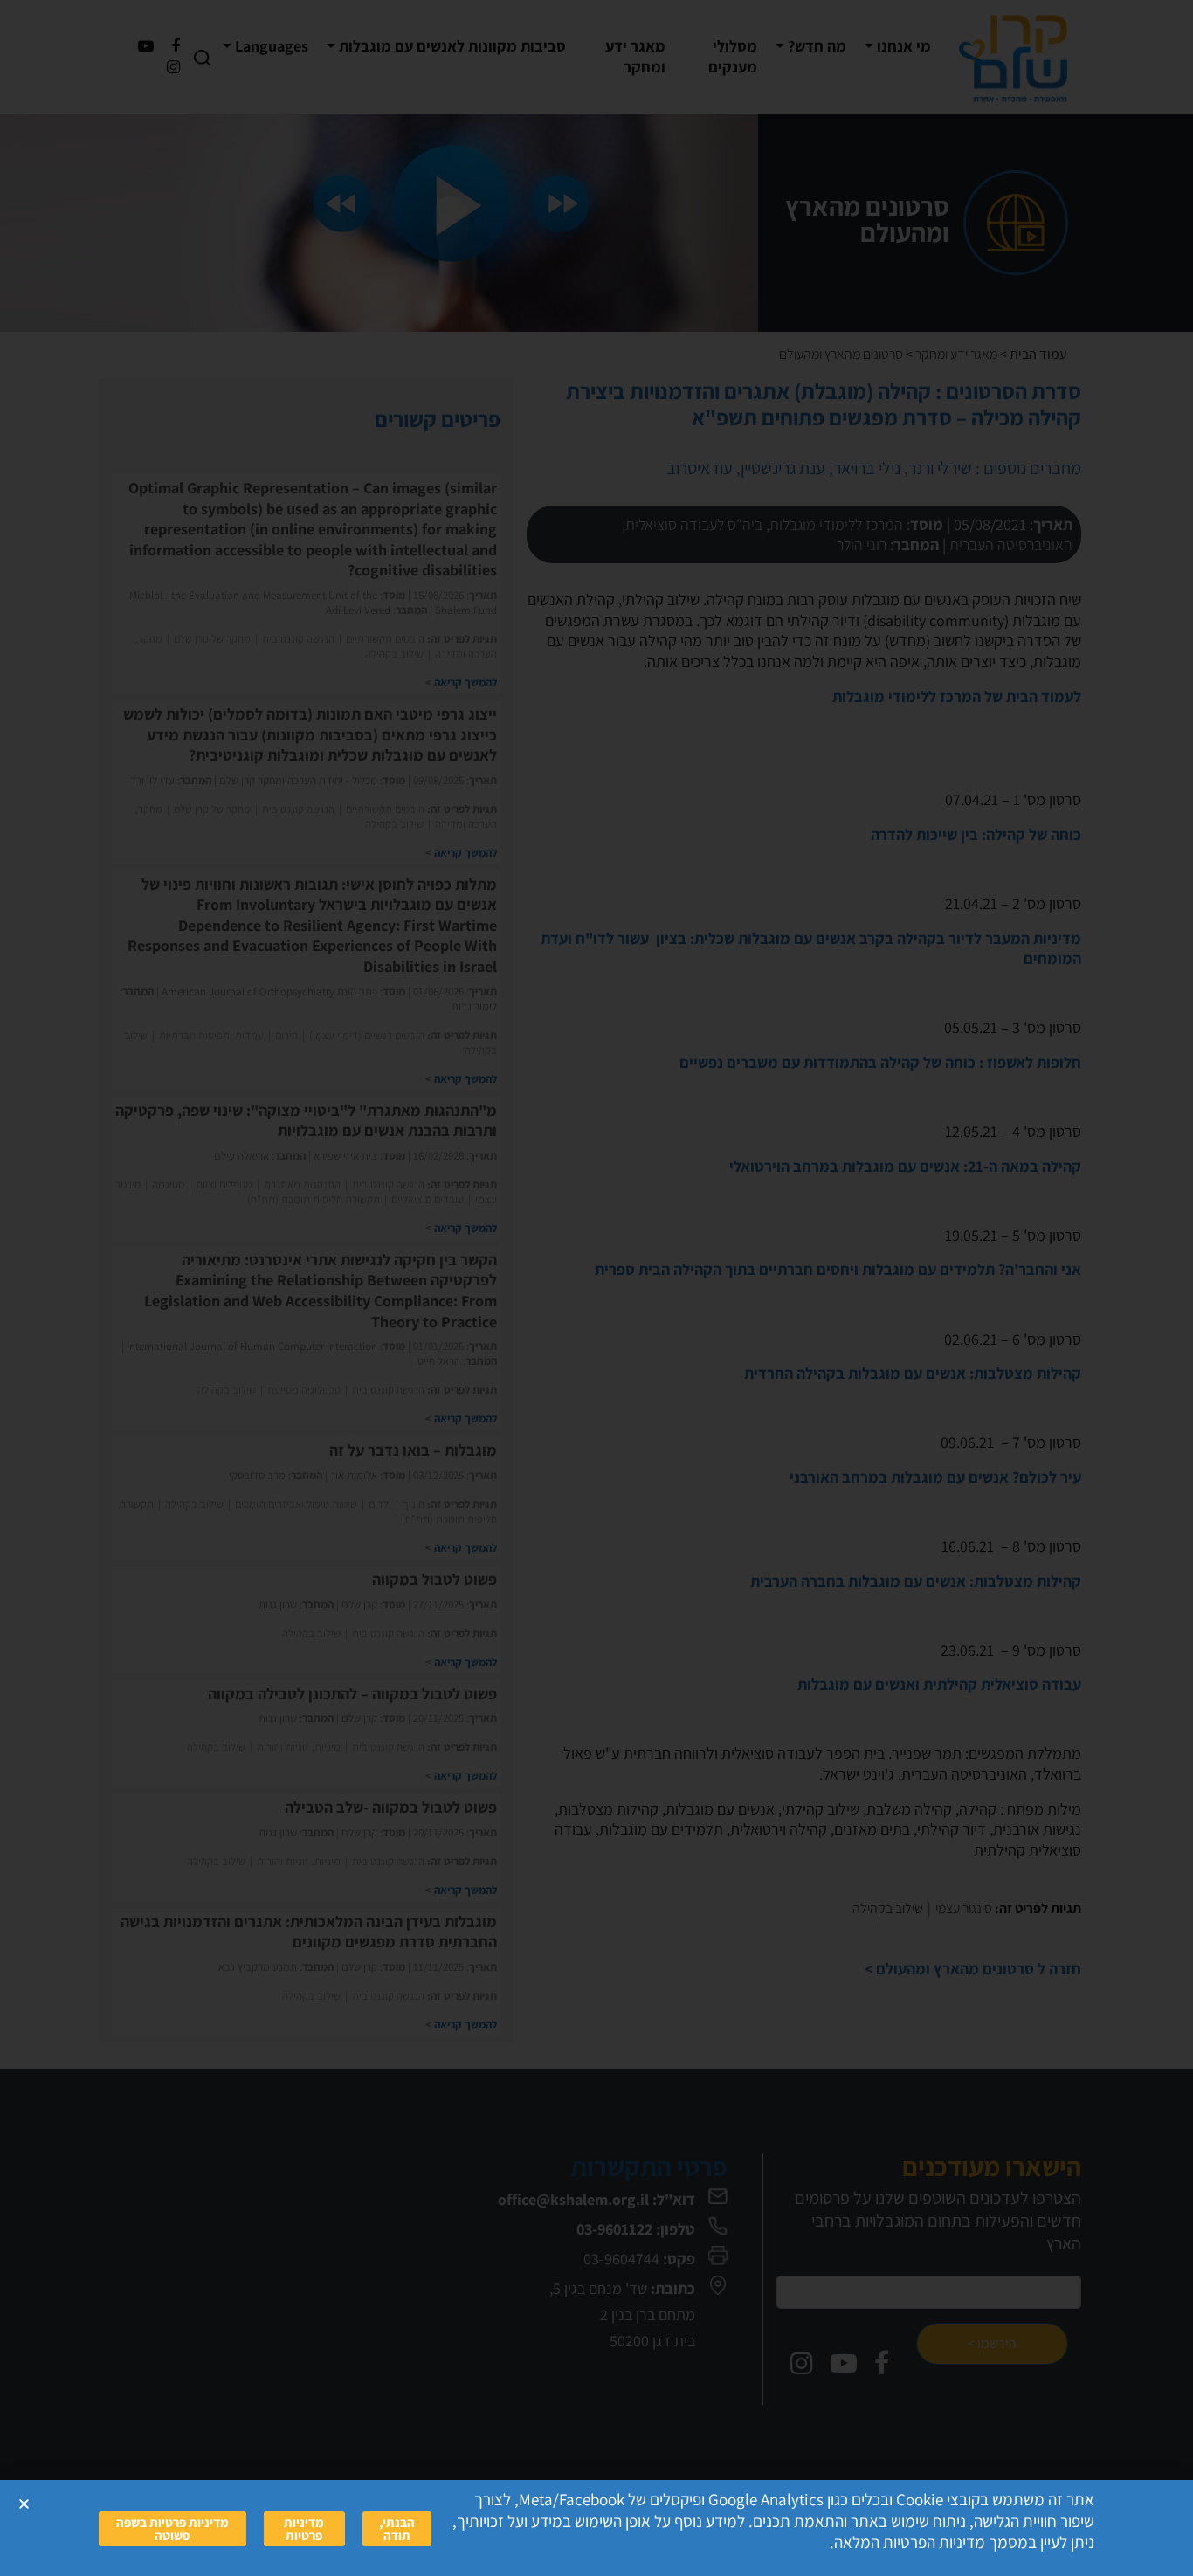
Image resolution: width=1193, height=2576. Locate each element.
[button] (24, 2504)
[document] (596, 1288)
